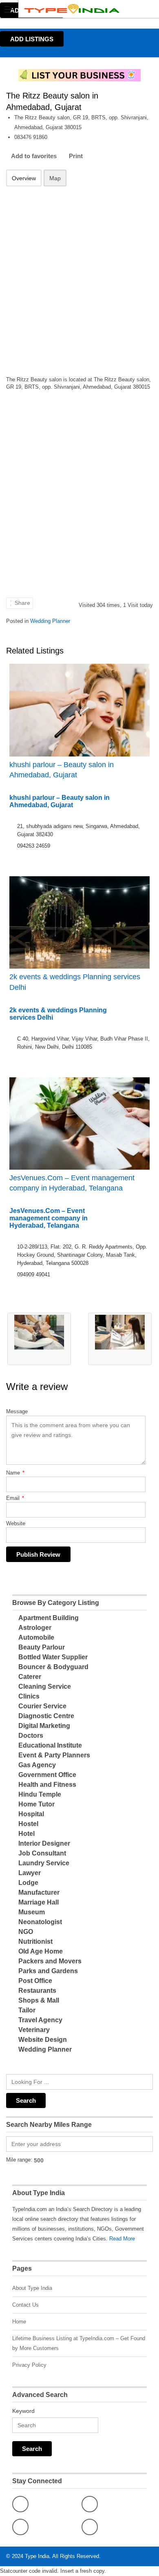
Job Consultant (42, 1853)
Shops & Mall (39, 2000)
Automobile (36, 1637)
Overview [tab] (24, 178)
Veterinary (34, 2030)
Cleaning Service (45, 1686)
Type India (37, 2556)
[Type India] (72, 9)
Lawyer (30, 1873)
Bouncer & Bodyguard (53, 1667)
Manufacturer (39, 1892)
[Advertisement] (79, 276)
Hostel (28, 1824)
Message (17, 1411)
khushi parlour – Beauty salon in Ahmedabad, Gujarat (62, 770)
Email (15, 1498)
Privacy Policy (29, 2365)
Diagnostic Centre (46, 1716)
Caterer (30, 1677)
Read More (122, 2239)
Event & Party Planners (54, 1755)
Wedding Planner (50, 621)
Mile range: (19, 2160)
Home (19, 2322)
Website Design (43, 2040)
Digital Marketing (44, 1726)
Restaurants (37, 1991)
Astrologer (35, 1628)
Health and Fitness (47, 1785)
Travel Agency (40, 2020)
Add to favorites (34, 156)
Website (16, 1523)
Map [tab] (55, 178)
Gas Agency (37, 1765)
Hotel (26, 1834)
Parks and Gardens (48, 1971)
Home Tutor (36, 1804)
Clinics (29, 1696)
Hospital (31, 1814)
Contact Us (25, 2305)
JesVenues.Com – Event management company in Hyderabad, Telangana (72, 1183)
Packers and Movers (50, 1961)
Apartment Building (49, 1618)
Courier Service (42, 1706)
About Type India (32, 2288)
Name (15, 1473)
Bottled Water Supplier (53, 1657)
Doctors (31, 1736)
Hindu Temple (40, 1794)
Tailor (27, 2010)
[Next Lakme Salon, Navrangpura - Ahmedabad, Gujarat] (120, 1339)
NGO (26, 1932)
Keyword (23, 2411)
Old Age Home (41, 1951)
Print (76, 156)
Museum (32, 1912)
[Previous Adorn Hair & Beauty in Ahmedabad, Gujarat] (39, 1339)
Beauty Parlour (42, 1647)
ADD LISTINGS (32, 39)
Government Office (47, 1775)
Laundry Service (44, 1863)
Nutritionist (35, 1942)
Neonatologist (40, 1922)
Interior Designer (44, 1843)
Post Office (35, 1981)
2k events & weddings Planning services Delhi (75, 982)
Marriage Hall (39, 1902)
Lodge (28, 1883)
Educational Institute (50, 1745)
